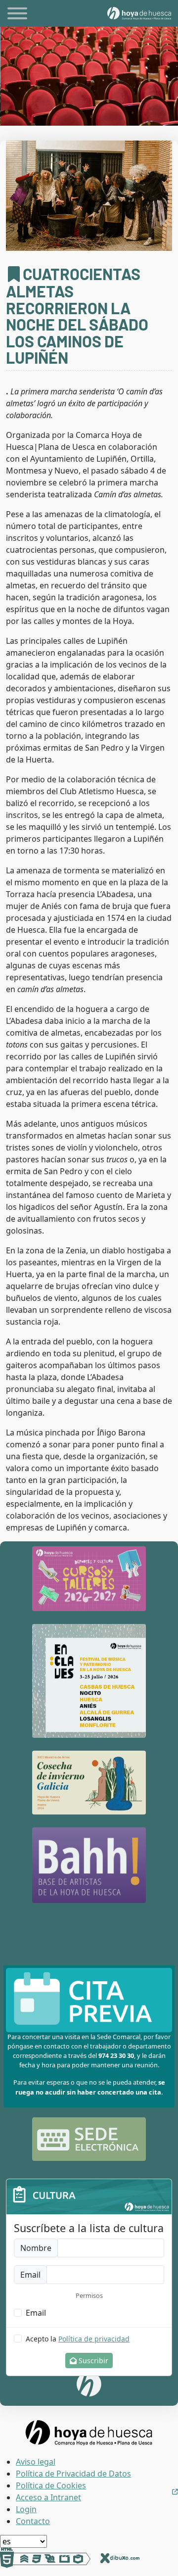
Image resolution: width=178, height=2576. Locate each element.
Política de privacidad (94, 2339)
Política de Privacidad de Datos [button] (73, 2474)
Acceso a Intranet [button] (48, 2497)
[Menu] (17, 15)
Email (36, 2313)
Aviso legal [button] (36, 2462)
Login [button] (26, 2509)
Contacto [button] (33, 2521)
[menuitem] (97, 2462)
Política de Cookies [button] (51, 2485)
